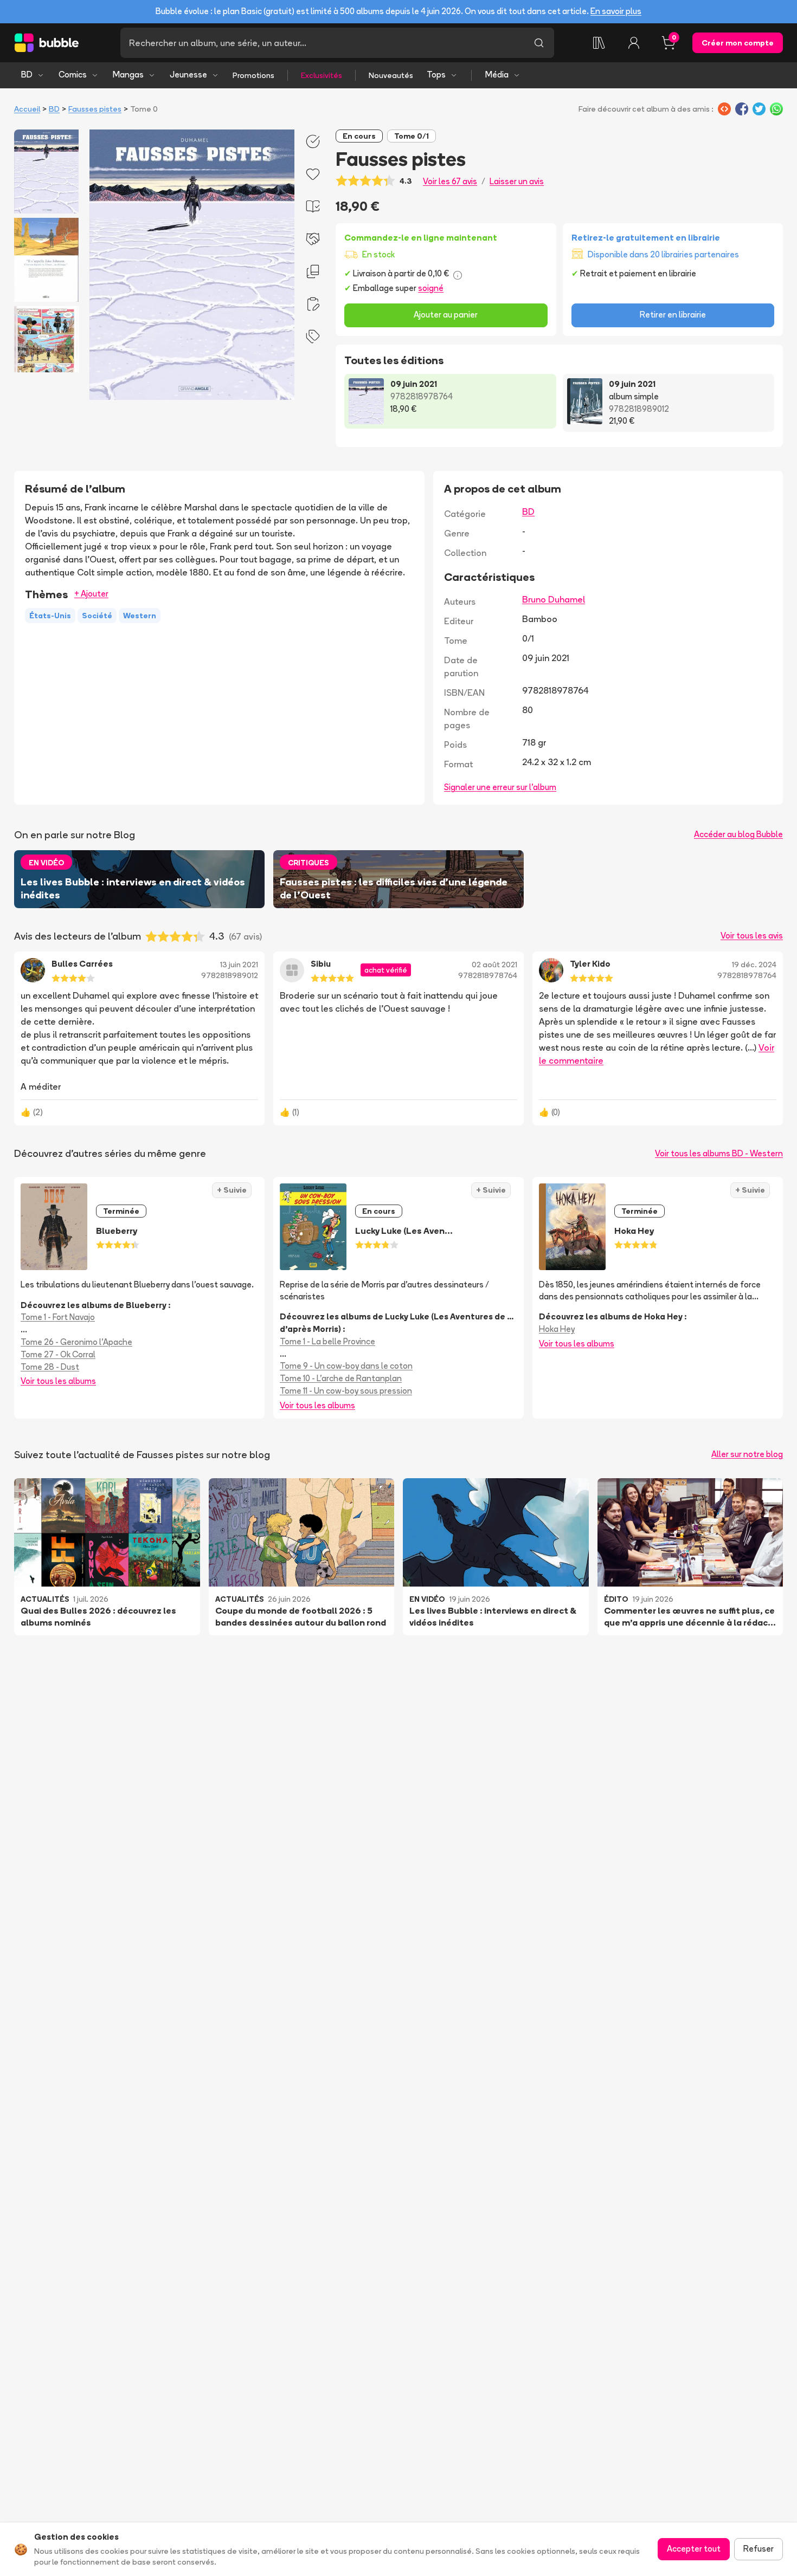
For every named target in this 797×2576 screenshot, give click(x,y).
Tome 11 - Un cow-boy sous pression (346, 1391)
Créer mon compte (738, 43)
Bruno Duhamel (554, 599)
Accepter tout (694, 2549)
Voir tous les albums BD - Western (719, 1153)
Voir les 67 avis (450, 181)
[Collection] (599, 43)
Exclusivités (322, 75)
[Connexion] (634, 43)
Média (497, 75)
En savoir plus (616, 11)
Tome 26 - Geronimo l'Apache (76, 1342)
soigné (431, 288)
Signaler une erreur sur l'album (500, 787)
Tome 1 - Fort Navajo (58, 1317)
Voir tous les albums (58, 1381)
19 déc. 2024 (754, 965)
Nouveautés (391, 75)
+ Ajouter (91, 594)
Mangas (128, 75)
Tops (436, 75)
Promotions (253, 75)
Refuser (759, 2549)
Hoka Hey (557, 1329)
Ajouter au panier (446, 315)
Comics (73, 75)
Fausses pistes (95, 109)
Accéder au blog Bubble (738, 834)
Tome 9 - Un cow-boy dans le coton (346, 1366)
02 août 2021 (494, 965)
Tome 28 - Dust (50, 1367)
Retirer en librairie (673, 315)
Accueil (27, 109)
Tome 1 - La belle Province (327, 1341)
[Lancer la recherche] (539, 43)
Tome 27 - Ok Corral (58, 1354)
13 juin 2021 (239, 965)
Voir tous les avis (752, 936)
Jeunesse (188, 75)
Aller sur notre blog (747, 1454)
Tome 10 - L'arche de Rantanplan (341, 1378)
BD (27, 75)
